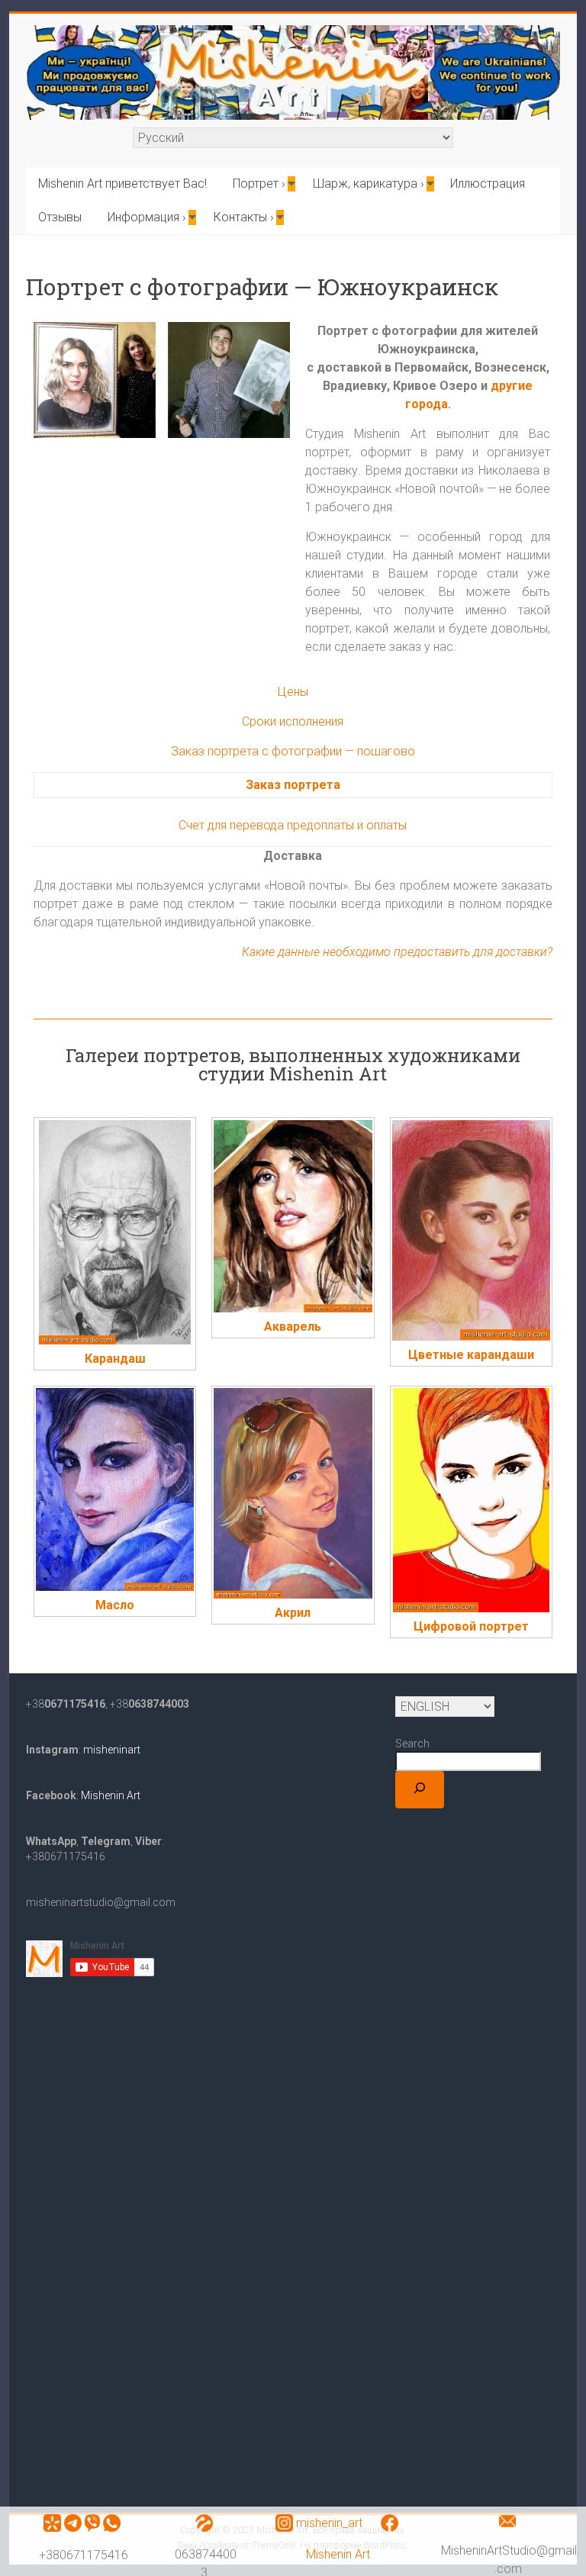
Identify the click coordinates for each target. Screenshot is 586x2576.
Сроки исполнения (293, 721)
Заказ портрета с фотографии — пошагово (293, 751)
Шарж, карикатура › (369, 184)
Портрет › (259, 184)
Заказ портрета (293, 785)
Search (412, 1744)
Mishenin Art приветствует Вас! (122, 184)
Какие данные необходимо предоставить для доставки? (397, 952)
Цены (293, 692)
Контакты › (244, 217)
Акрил (293, 1613)
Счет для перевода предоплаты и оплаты (293, 825)
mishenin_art (329, 2523)
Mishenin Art (338, 2554)
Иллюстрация (488, 184)
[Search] (420, 1790)
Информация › (147, 217)
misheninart (111, 1750)
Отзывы (60, 217)
